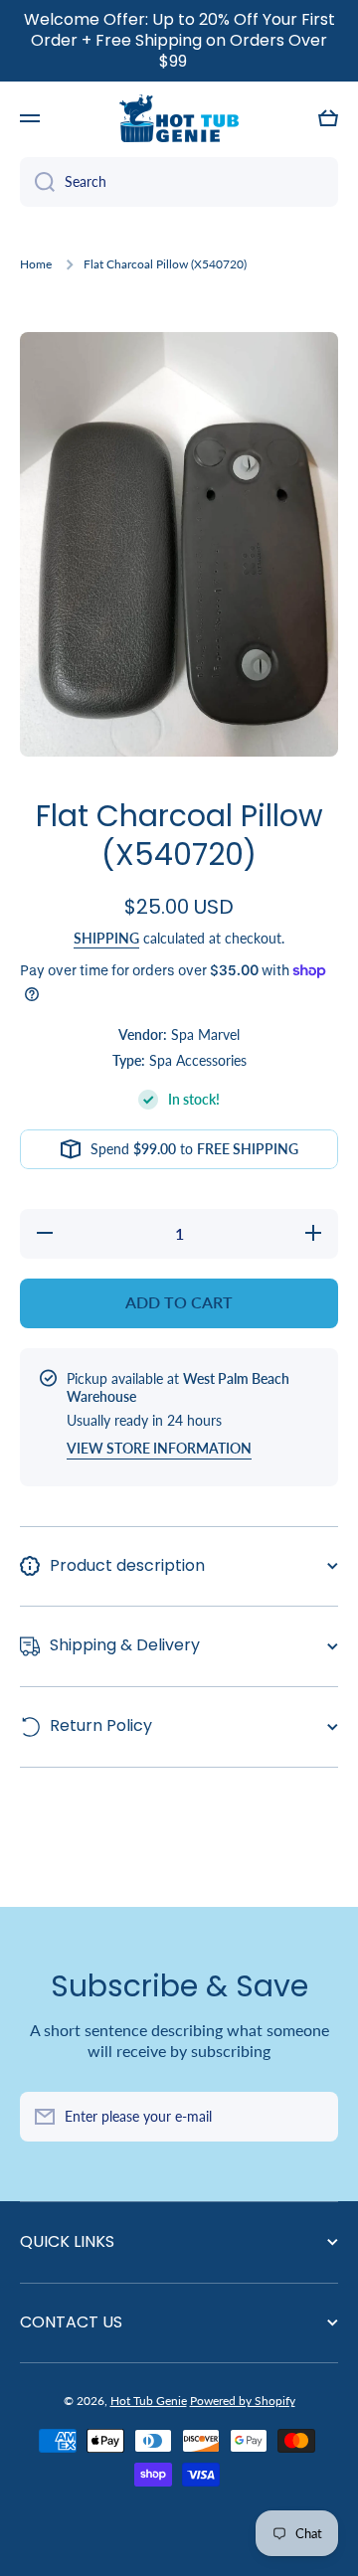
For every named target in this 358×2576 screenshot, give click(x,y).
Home (36, 264)
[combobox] (179, 182)
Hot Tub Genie (149, 2401)
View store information (159, 1448)
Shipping (106, 938)
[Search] (37, 182)
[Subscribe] (313, 2117)
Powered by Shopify (243, 2401)
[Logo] (179, 118)
